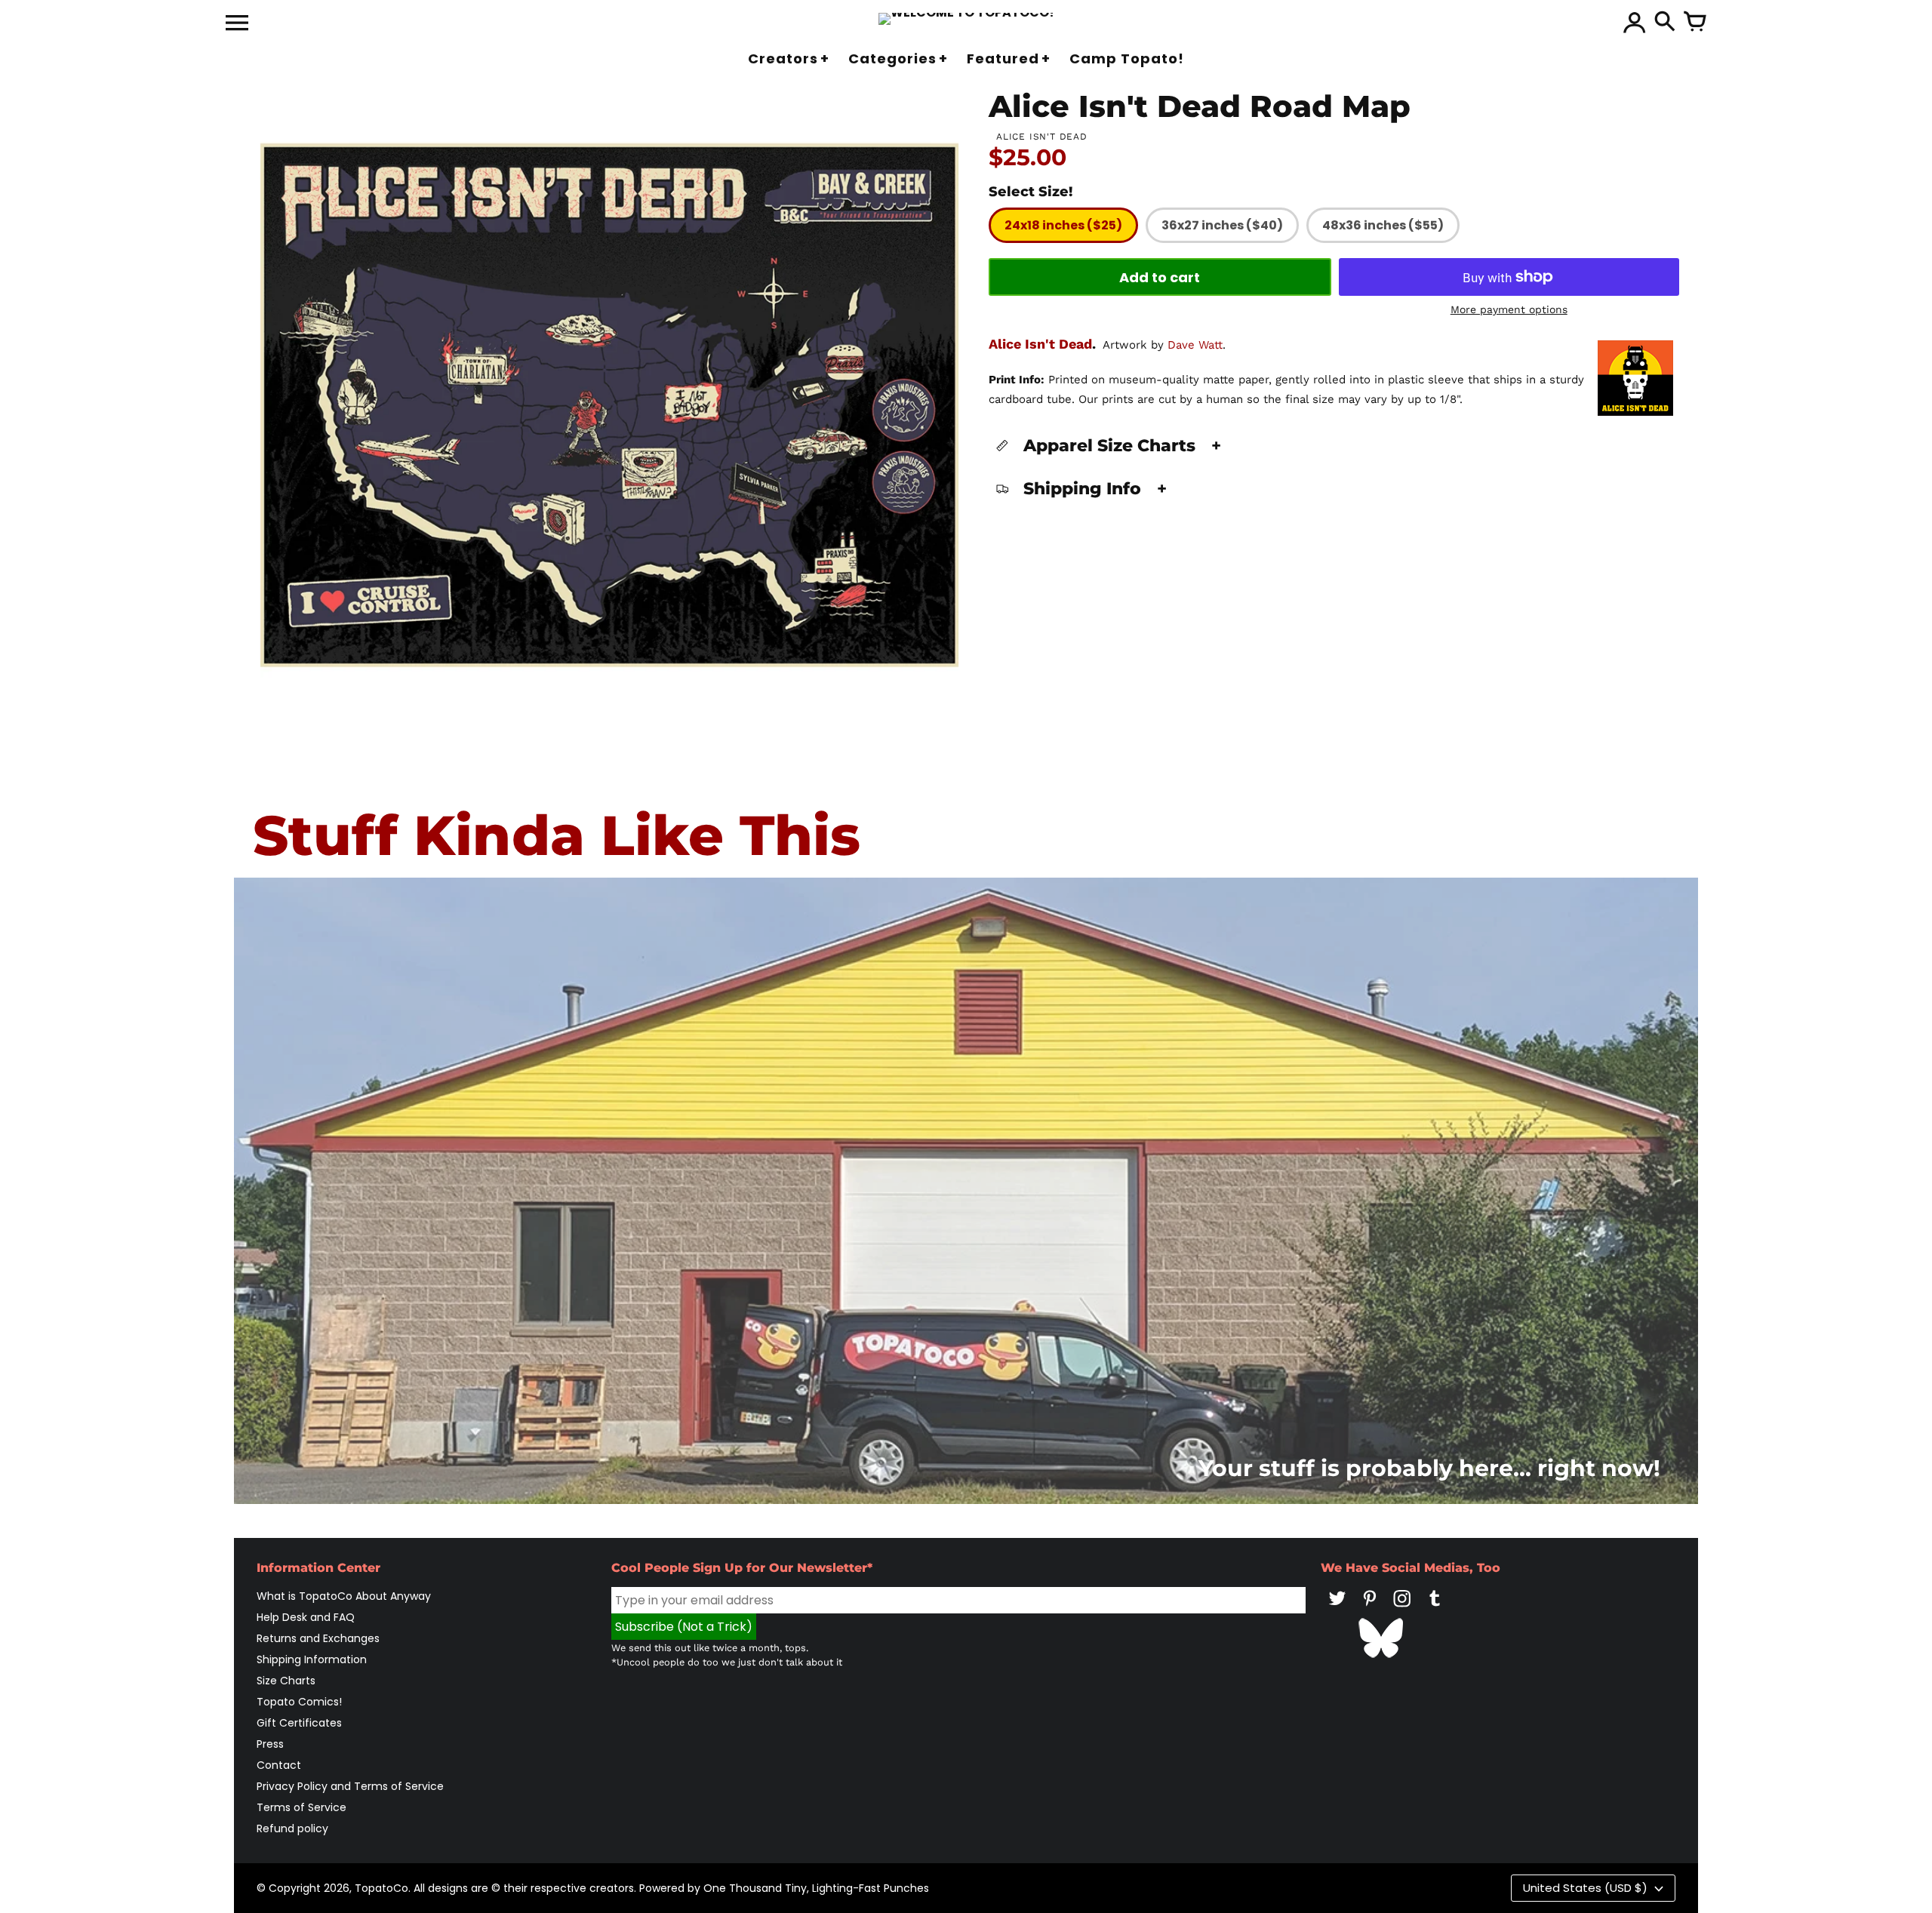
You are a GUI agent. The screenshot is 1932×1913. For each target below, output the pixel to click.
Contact (279, 1765)
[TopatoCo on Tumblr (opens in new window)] (1435, 1609)
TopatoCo (381, 1888)
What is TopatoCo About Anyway (344, 1596)
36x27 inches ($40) (1222, 225)
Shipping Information (312, 1659)
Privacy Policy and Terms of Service (350, 1786)
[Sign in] (1635, 23)
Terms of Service (301, 1807)
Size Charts (286, 1681)
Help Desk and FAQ (306, 1617)
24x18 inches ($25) (1063, 225)
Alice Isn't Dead (1040, 344)
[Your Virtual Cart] (1695, 23)
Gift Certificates (299, 1723)
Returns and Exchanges (318, 1638)
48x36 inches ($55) (1383, 225)
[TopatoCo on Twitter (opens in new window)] (1337, 1609)
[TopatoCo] (966, 19)
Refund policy (292, 1828)
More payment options (1509, 309)
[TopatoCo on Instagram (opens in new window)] (1402, 1609)
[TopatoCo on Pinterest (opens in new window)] (1370, 1609)
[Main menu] (237, 24)
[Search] (1665, 23)
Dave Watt (1195, 345)
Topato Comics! (299, 1702)
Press (270, 1744)
